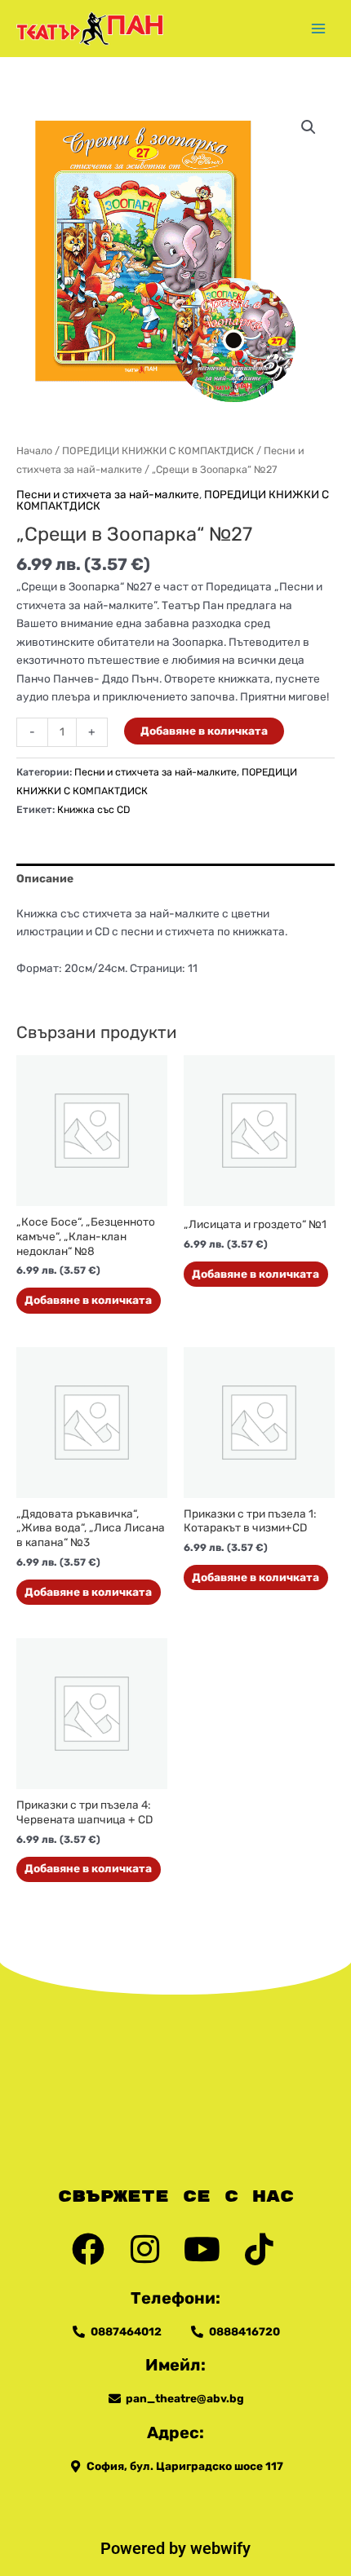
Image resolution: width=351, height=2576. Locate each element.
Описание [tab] (45, 878)
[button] (309, 127)
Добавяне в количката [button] (88, 1300)
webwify (220, 2548)
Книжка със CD (93, 809)
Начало (34, 451)
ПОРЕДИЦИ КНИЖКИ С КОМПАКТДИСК (158, 451)
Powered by (145, 2548)
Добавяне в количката (204, 731)
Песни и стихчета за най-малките (108, 494)
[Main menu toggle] (319, 28)
